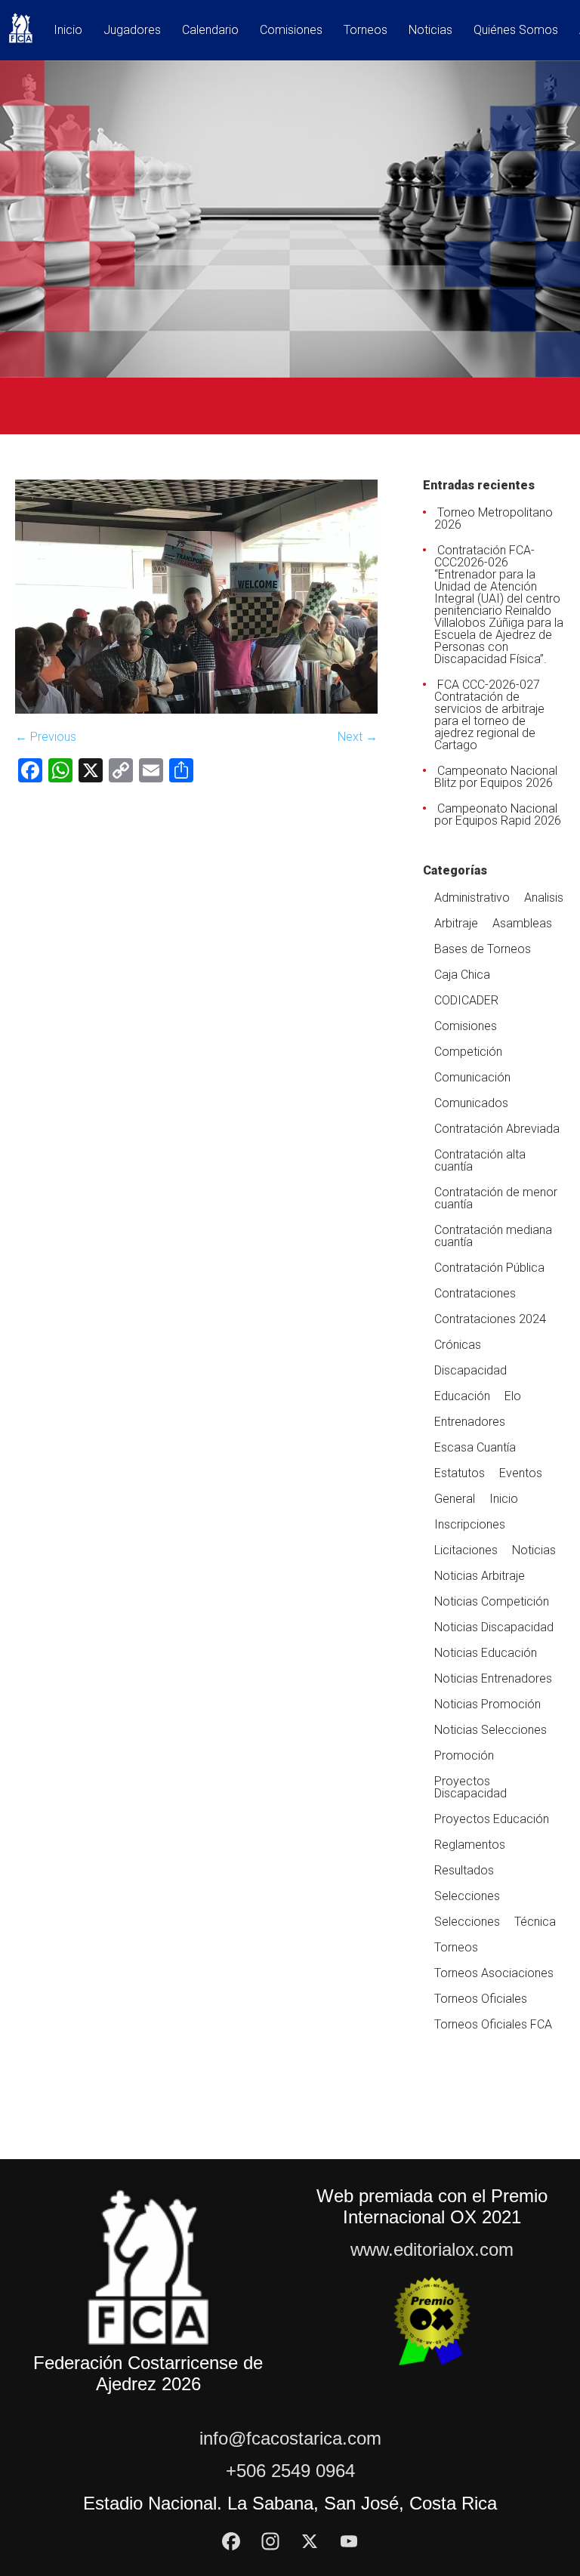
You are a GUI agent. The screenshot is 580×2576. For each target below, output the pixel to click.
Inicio (68, 31)
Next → (358, 737)
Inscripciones (470, 1524)
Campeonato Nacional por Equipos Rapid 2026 (498, 814)
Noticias (430, 31)
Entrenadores (470, 1422)
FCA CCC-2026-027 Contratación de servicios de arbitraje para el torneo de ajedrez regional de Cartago (489, 715)
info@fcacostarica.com (290, 2438)
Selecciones (467, 1896)
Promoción (464, 1755)
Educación (462, 1396)
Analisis (544, 898)
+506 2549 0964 (290, 2471)
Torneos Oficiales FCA (493, 2024)
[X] (310, 2541)
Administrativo (472, 898)
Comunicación (472, 1077)
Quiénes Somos (516, 31)
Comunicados (471, 1103)
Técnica (535, 1922)
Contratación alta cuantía (480, 1160)
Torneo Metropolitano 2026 (494, 518)
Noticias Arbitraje (480, 1576)
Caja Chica (462, 975)
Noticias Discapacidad (494, 1627)
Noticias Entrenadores (493, 1678)
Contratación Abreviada (497, 1129)
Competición (468, 1052)
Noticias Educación (486, 1653)
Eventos (521, 1473)
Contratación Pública (489, 1268)
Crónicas (458, 1345)
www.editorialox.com (432, 2249)
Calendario (210, 31)
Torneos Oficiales (481, 1999)
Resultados (464, 1870)
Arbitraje (456, 923)
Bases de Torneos (483, 949)
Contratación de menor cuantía (496, 1198)
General (455, 1499)
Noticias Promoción (487, 1704)
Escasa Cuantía (475, 1447)
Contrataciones (475, 1293)
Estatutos (460, 1473)
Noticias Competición (492, 1601)
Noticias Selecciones (491, 1730)
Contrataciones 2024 (490, 1319)
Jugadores (132, 31)
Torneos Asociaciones (494, 1973)
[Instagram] (270, 2541)
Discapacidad (470, 1370)
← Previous (46, 737)
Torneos (366, 31)
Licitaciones (466, 1550)
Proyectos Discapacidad (470, 1787)
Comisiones (291, 31)
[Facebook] (231, 2541)
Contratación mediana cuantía (493, 1236)
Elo (513, 1396)
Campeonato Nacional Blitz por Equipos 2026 (496, 777)
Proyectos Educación (492, 1819)
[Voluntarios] (196, 710)
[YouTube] (349, 2541)
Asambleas (522, 923)
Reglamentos (470, 1845)
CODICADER (466, 1000)
